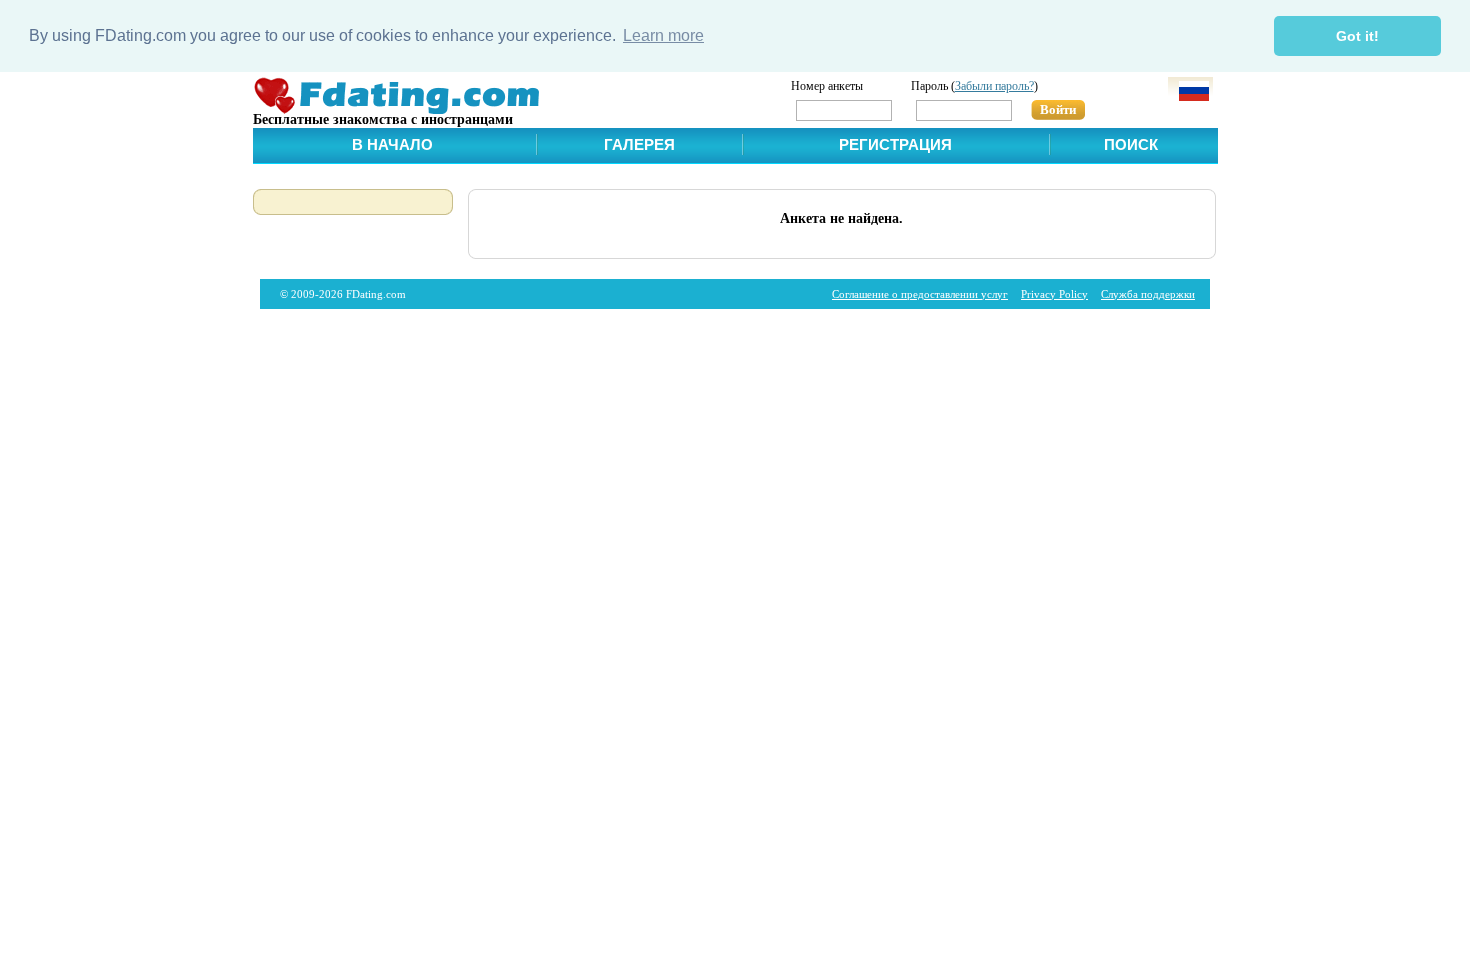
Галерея (639, 144)
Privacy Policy (1054, 294)
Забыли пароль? (994, 86)
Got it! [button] (1357, 36)
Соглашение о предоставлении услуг (920, 294)
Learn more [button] (663, 35)
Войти (1058, 109)
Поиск (1131, 144)
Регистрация (895, 144)
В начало (392, 144)
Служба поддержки (1148, 294)
